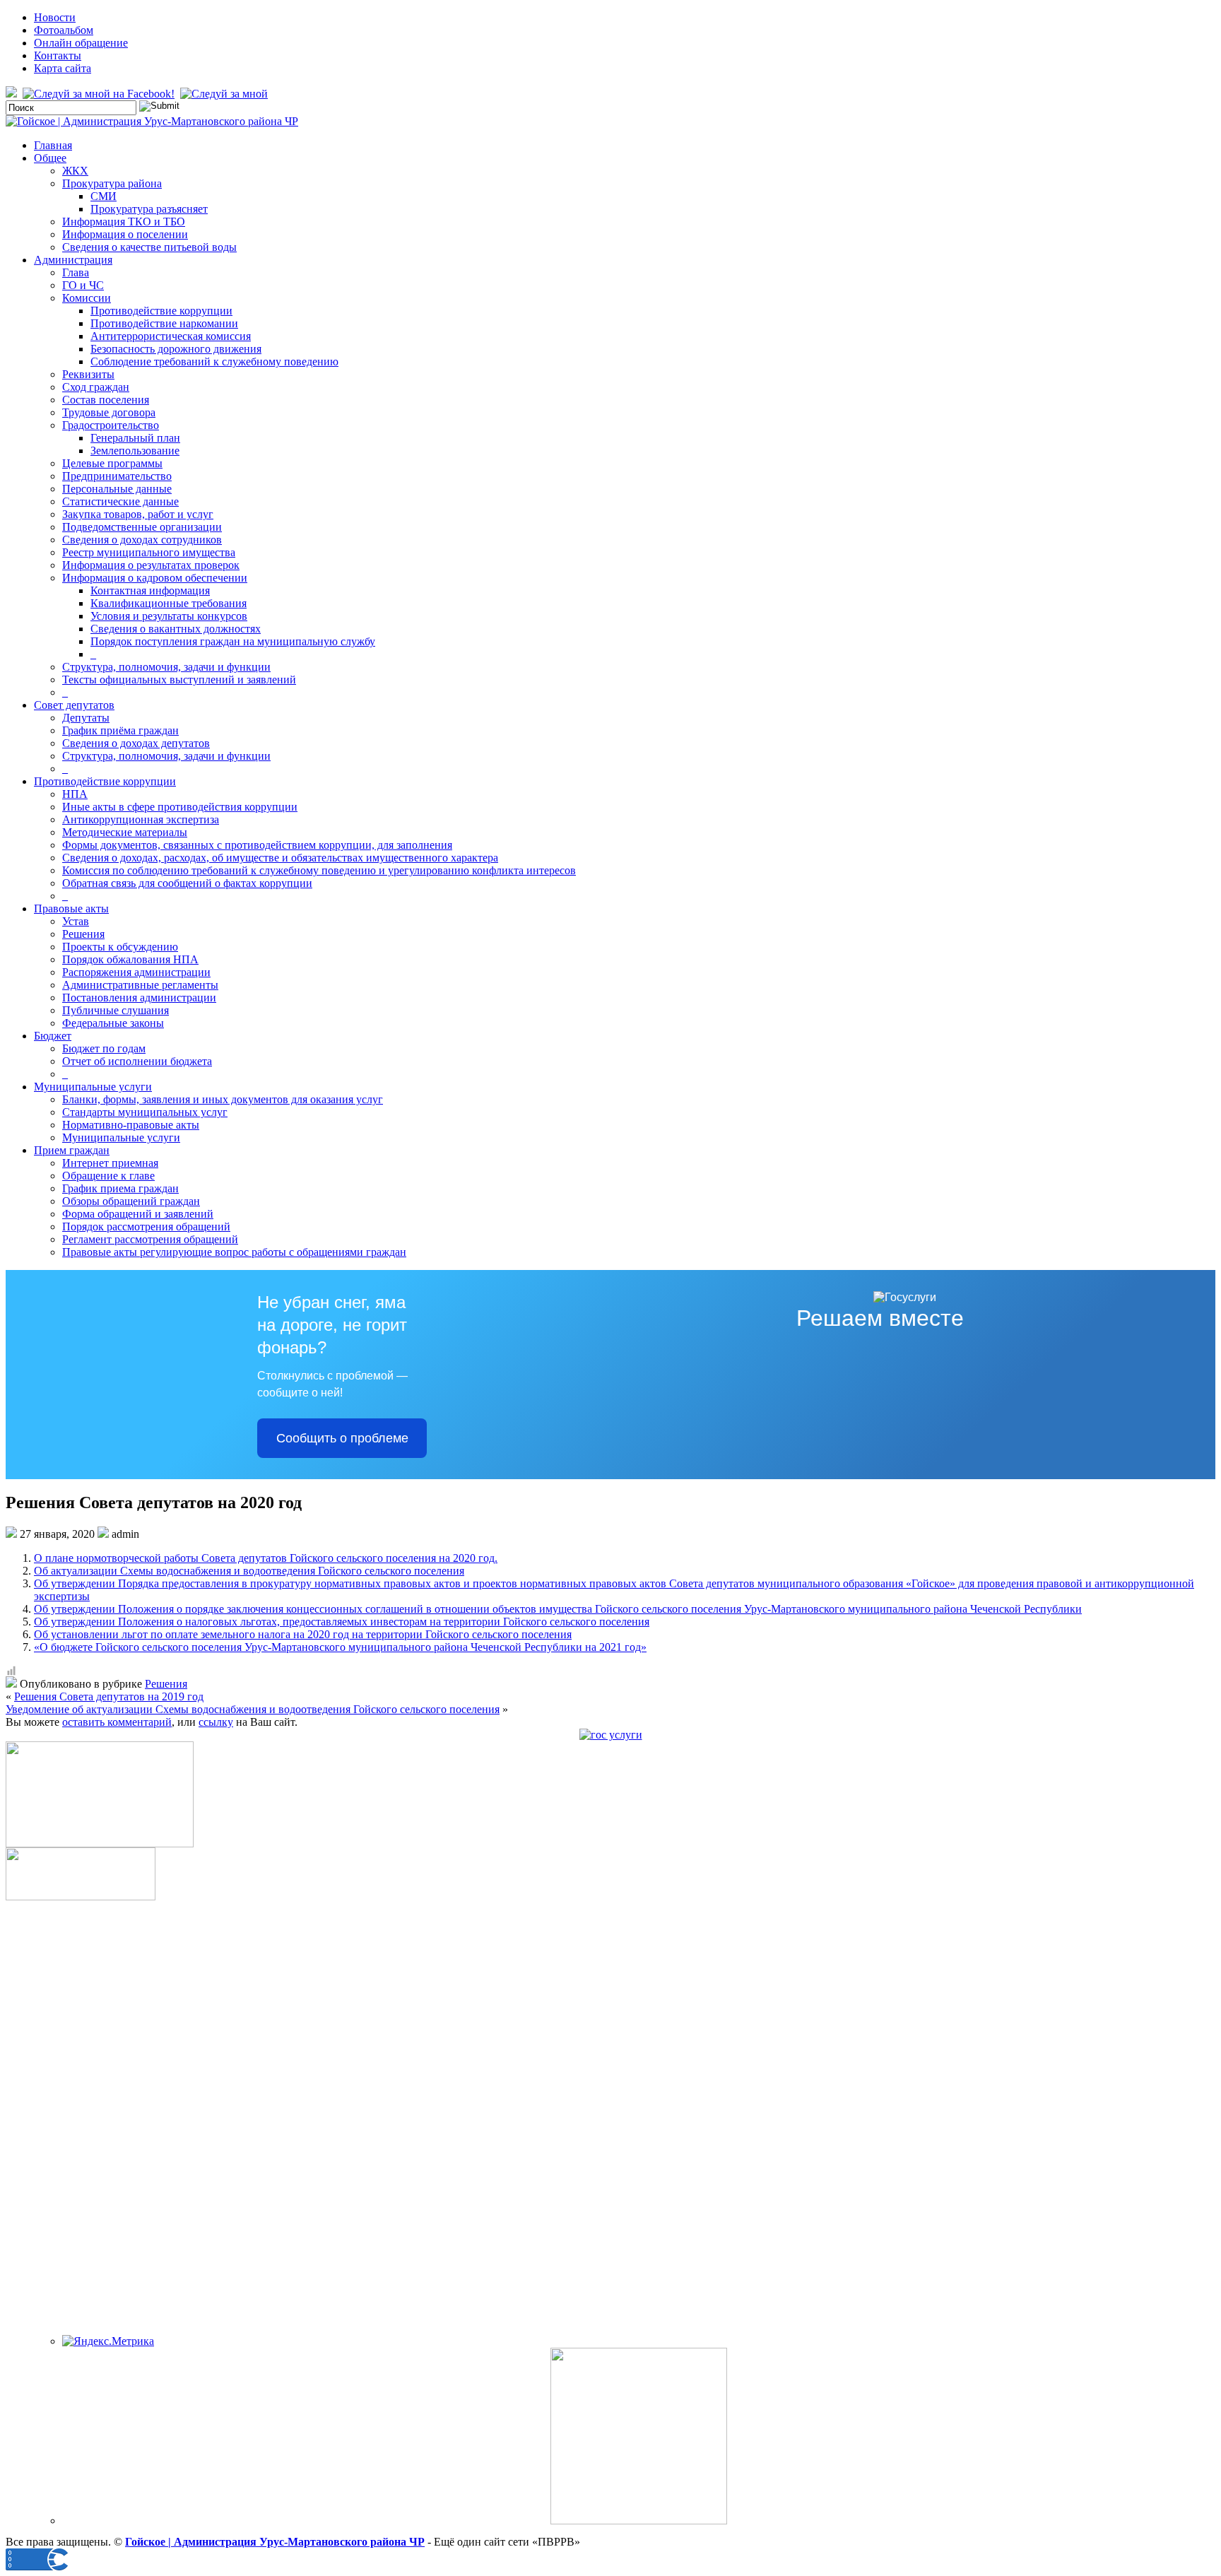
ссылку (216, 1722)
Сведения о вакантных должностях (176, 629)
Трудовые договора (109, 412)
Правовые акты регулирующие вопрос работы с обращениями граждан (234, 1252)
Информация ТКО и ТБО (124, 222)
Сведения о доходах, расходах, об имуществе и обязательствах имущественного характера (280, 858)
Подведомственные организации (142, 527)
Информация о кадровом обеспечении (155, 578)
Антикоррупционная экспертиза (141, 819)
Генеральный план (135, 438)
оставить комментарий (117, 1722)
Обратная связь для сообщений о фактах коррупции (187, 883)
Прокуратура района (112, 183)
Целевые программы (112, 463)
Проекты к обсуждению (120, 947)
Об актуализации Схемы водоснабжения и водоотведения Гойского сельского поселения (249, 1571)
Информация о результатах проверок (151, 565)
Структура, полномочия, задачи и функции (166, 667)
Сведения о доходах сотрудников (142, 540)
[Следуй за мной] (225, 94)
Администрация (73, 260)
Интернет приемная (110, 1163)
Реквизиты (88, 374)
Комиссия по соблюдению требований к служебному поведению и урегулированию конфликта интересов (319, 870)
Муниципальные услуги (93, 1087)
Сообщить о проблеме (342, 1438)
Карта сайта (63, 68)
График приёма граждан (120, 730)
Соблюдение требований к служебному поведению (214, 361)
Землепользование (135, 451)
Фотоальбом (64, 30)
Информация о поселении (125, 234)
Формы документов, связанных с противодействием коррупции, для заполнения (257, 845)
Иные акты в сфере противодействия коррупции (180, 807)
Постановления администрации (139, 998)
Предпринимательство (117, 476)
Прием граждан (72, 1150)
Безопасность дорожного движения (176, 349)
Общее (50, 158)
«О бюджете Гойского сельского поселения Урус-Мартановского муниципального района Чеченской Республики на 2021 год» (340, 1647)
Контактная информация (150, 590)
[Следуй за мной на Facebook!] (100, 94)
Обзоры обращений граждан (131, 1201)
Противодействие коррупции (161, 311)
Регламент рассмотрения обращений (150, 1239)
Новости (55, 17)
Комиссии (87, 298)
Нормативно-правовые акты (131, 1125)
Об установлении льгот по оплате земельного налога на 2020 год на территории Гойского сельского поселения (303, 1634)
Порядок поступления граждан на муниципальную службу (233, 641)
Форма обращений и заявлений (138, 1214)
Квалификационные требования (169, 603)
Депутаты (86, 718)
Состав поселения (106, 400)
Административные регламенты (140, 985)
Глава (76, 272)
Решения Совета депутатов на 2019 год (109, 1696)
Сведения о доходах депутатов (136, 743)
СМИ (104, 196)
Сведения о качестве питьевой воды (149, 247)
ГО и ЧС (83, 285)
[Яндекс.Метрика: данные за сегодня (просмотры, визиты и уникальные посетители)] (108, 2341)
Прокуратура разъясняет (149, 209)
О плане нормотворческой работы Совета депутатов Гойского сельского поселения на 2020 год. (266, 1558)
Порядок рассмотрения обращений (146, 1227)
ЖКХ (75, 171)
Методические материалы (125, 832)
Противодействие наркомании (164, 323)
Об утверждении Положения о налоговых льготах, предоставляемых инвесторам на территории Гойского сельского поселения (342, 1622)
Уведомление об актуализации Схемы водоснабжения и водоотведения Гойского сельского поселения (253, 1709)
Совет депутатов (74, 705)
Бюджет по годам (104, 1048)
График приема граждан (120, 1188)
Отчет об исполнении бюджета (137, 1061)
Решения (83, 934)
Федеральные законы (113, 1023)
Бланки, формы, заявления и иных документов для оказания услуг (223, 1099)
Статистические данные (120, 501)
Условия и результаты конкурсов (169, 616)
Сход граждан (96, 387)
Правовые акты (71, 908)
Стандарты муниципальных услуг (145, 1112)
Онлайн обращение (81, 43)
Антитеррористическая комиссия (171, 336)
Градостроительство (111, 425)
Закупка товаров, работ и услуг (138, 514)
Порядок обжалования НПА (130, 959)
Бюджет (53, 1036)
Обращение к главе (108, 1176)
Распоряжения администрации (136, 972)
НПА (75, 794)
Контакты (58, 55)
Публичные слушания (116, 1010)
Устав (76, 921)
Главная (53, 145)
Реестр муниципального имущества (149, 552)
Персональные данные (117, 489)
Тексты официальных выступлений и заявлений (179, 680)
